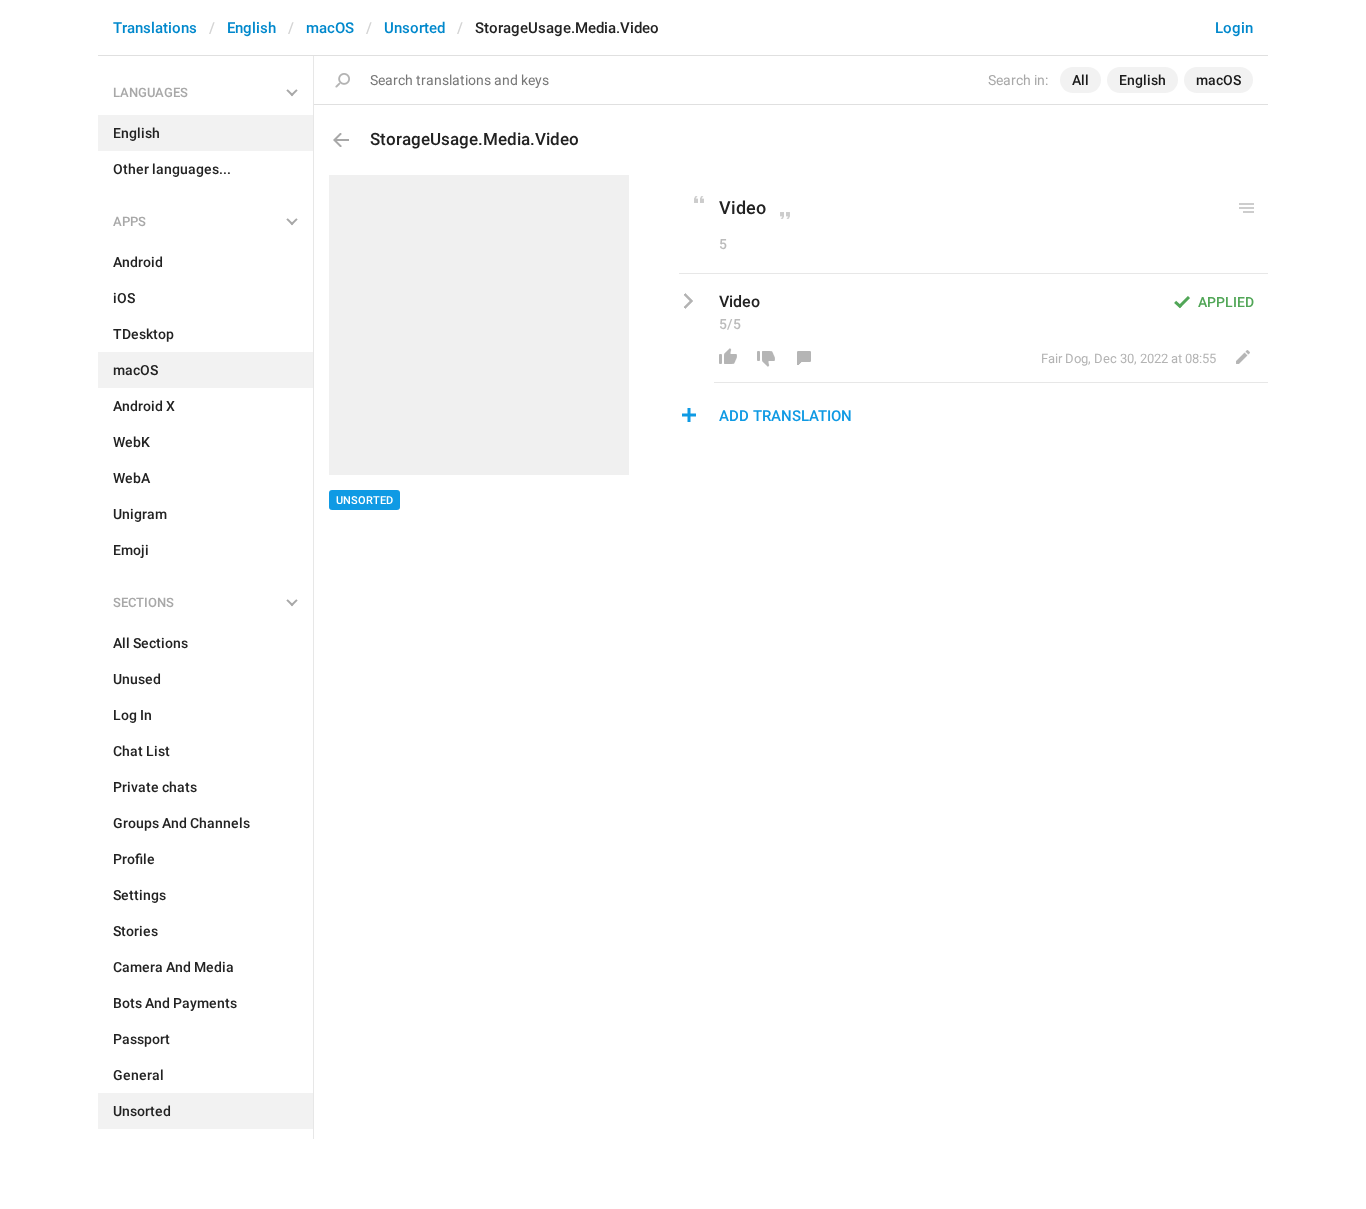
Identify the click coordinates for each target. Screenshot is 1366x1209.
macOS (330, 28)
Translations (155, 28)
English (251, 28)
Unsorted (414, 28)
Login (1234, 28)
